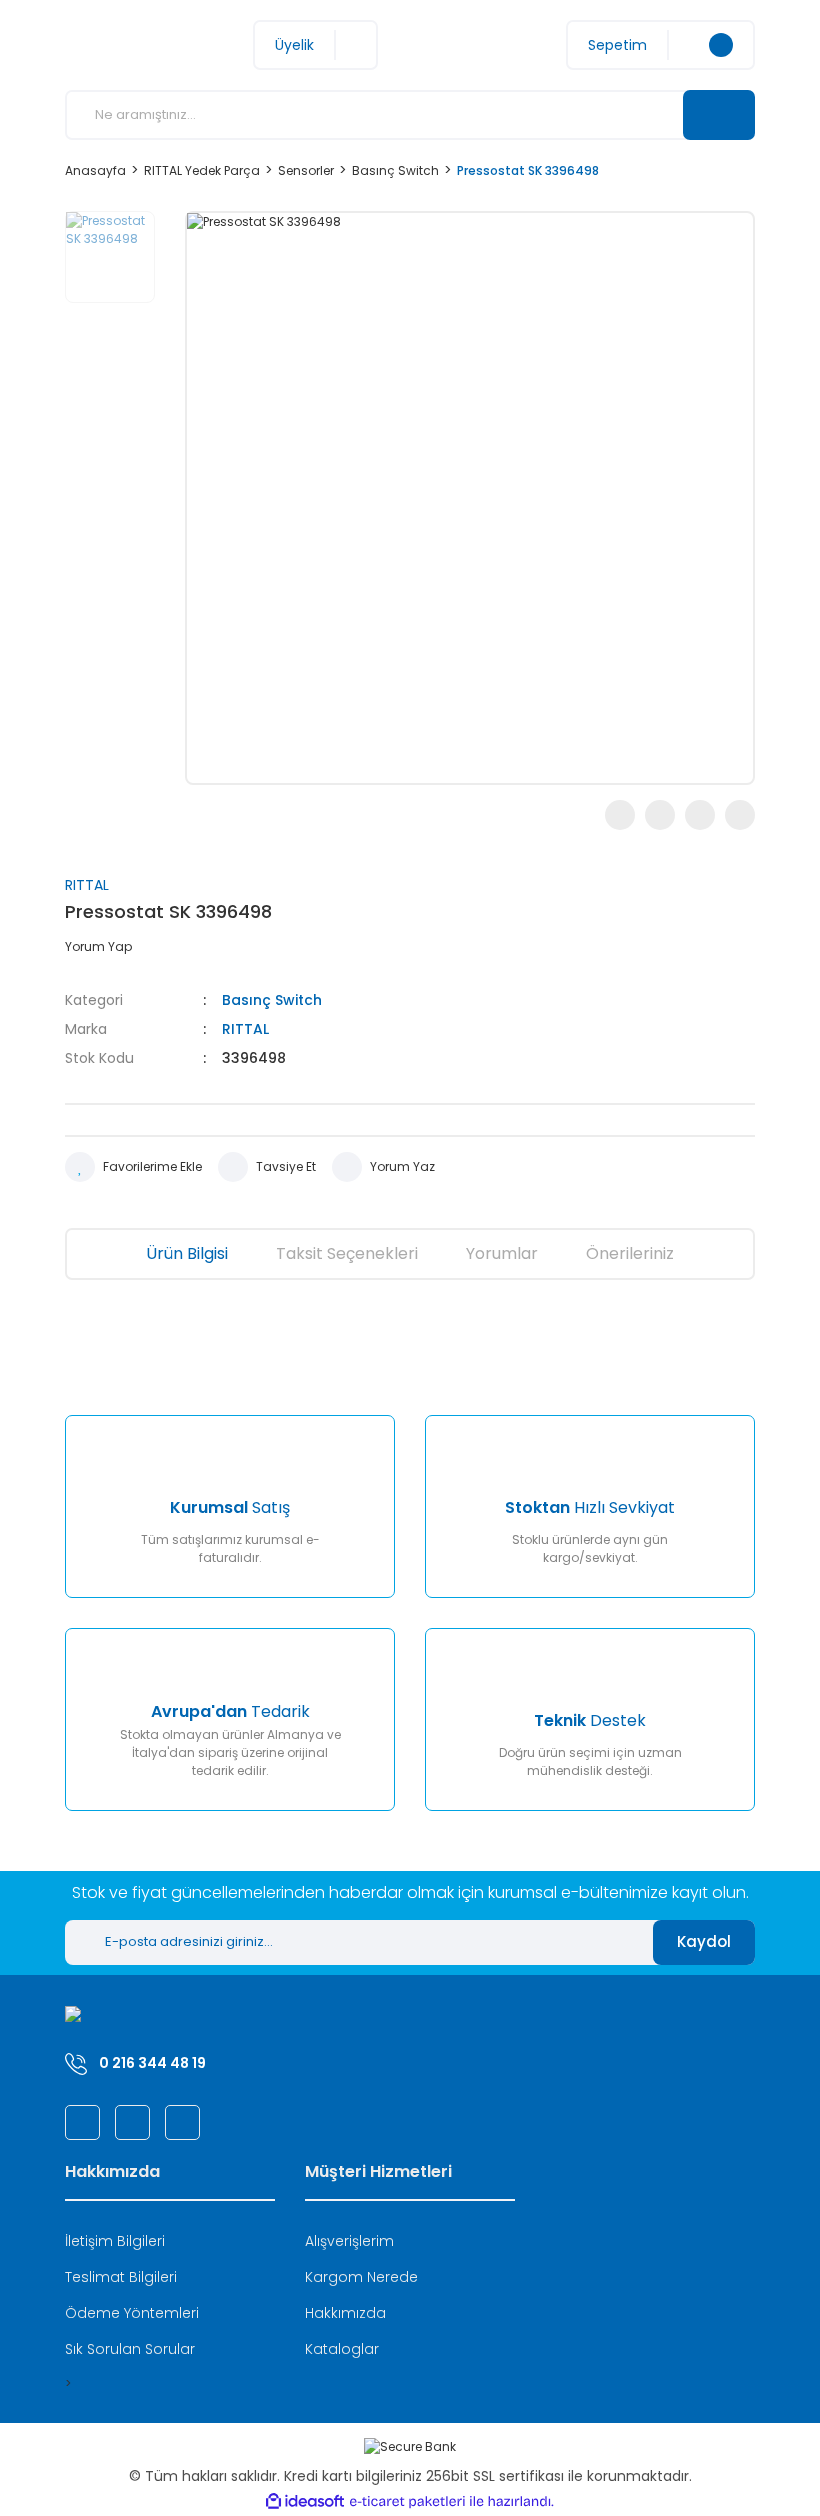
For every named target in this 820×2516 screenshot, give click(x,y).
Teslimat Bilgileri (121, 2277)
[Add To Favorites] (133, 1167)
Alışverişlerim (349, 2241)
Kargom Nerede (361, 2277)
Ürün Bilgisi (187, 1253)
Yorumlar (502, 1253)
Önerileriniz (630, 1253)
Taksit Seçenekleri (347, 1253)
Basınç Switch (272, 1000)
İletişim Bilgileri (115, 2241)
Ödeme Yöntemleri (132, 2313)
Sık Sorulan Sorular (130, 2349)
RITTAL (87, 885)
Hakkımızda (345, 2313)
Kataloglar (342, 2349)
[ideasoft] (305, 2501)
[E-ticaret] (407, 2502)
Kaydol (704, 1941)
